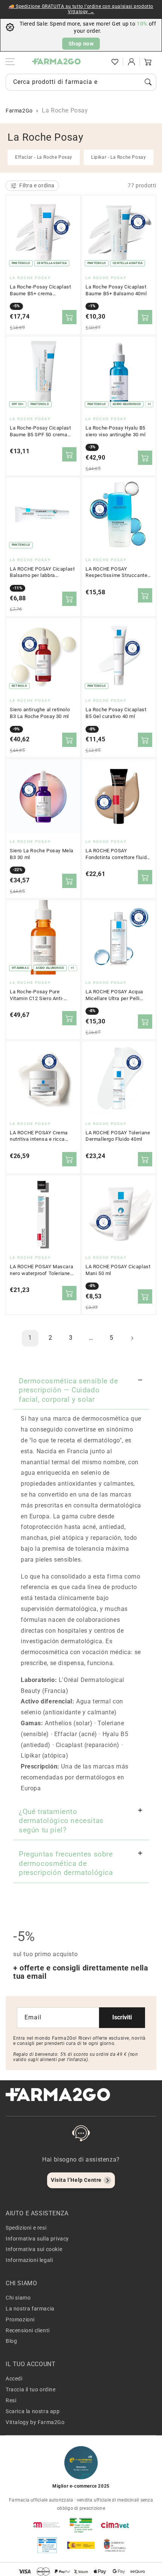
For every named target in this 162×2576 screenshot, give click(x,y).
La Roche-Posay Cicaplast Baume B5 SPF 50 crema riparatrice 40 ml (40, 431)
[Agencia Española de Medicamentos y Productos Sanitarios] (47, 2525)
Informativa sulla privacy (37, 2239)
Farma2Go (19, 111)
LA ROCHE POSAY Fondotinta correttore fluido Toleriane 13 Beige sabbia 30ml (118, 854)
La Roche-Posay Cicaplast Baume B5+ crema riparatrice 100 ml (40, 290)
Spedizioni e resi (26, 2228)
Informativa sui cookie (34, 2249)
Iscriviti (122, 2017)
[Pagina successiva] (132, 1338)
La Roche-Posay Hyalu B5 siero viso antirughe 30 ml (116, 431)
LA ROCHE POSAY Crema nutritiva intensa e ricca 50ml (39, 1136)
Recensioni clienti (28, 2330)
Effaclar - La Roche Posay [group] (44, 157)
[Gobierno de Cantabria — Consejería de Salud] (115, 2545)
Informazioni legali (29, 2260)
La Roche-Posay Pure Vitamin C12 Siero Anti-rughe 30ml (37, 995)
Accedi (14, 2379)
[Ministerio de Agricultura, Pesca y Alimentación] (81, 2545)
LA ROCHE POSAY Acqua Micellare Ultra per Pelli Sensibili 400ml (114, 995)
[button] (98, 62)
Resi (11, 2400)
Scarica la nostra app (33, 2411)
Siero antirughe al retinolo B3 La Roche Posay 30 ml (40, 713)
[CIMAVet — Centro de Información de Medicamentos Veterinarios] (115, 2525)
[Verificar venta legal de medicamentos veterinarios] (47, 2545)
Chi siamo (18, 2298)
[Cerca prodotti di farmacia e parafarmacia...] (148, 82)
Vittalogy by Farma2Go (35, 2422)
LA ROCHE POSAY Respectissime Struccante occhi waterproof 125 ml (116, 572)
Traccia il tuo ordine (31, 2389)
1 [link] (30, 1338)
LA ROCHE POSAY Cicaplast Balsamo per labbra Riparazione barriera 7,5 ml (42, 572)
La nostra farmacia (30, 2309)
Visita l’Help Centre (76, 2180)
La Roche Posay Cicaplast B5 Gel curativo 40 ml (116, 713)
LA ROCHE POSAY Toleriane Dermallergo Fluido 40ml (118, 1136)
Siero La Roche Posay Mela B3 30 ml (42, 854)
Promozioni (20, 2319)
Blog (11, 2341)
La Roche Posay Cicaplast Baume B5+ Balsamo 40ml (116, 290)
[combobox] (81, 82)
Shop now (81, 44)
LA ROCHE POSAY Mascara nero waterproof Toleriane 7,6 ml (41, 1270)
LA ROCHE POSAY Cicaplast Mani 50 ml (118, 1270)
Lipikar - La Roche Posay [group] (118, 157)
